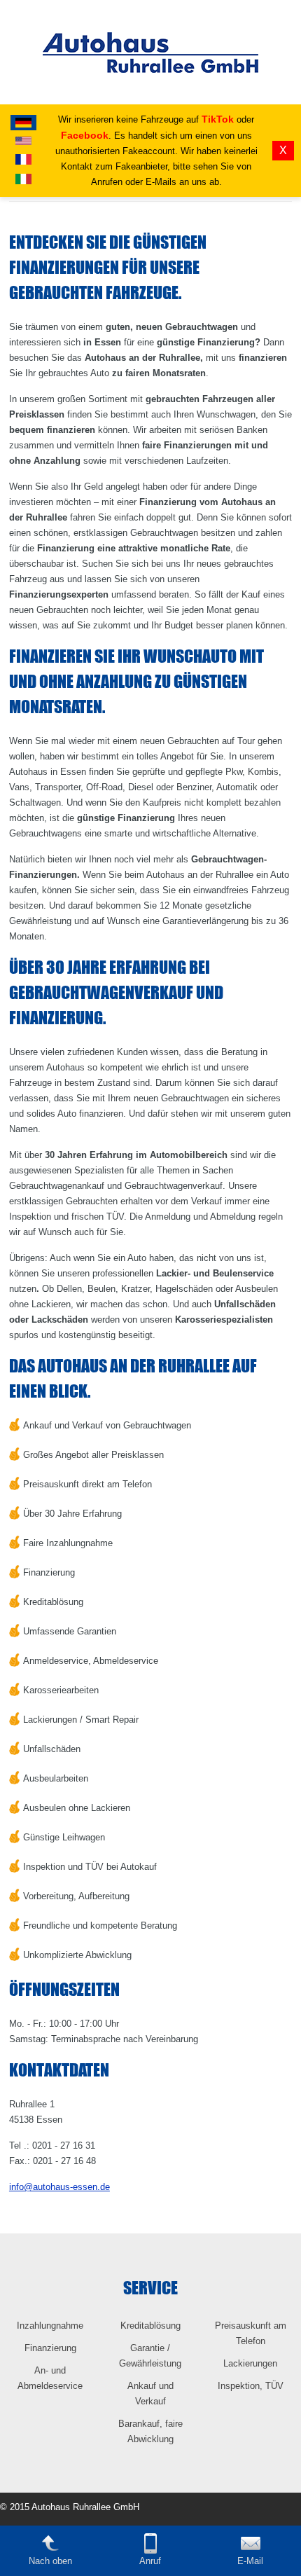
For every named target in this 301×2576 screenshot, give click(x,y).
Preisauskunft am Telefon (251, 2333)
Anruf (150, 2561)
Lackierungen (250, 2363)
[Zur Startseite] (150, 102)
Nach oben (50, 2561)
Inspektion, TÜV (251, 2386)
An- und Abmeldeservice (50, 2378)
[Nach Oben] (50, 2550)
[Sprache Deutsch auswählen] (23, 123)
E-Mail (250, 2561)
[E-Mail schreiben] (251, 2550)
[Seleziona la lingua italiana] (23, 179)
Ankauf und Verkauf (150, 2394)
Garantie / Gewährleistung (150, 2356)
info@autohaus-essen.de (59, 2187)
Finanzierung (50, 2348)
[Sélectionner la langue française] (23, 159)
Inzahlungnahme (50, 2326)
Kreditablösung (150, 2326)
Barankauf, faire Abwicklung (150, 2431)
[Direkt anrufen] (150, 2550)
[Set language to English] (23, 141)
